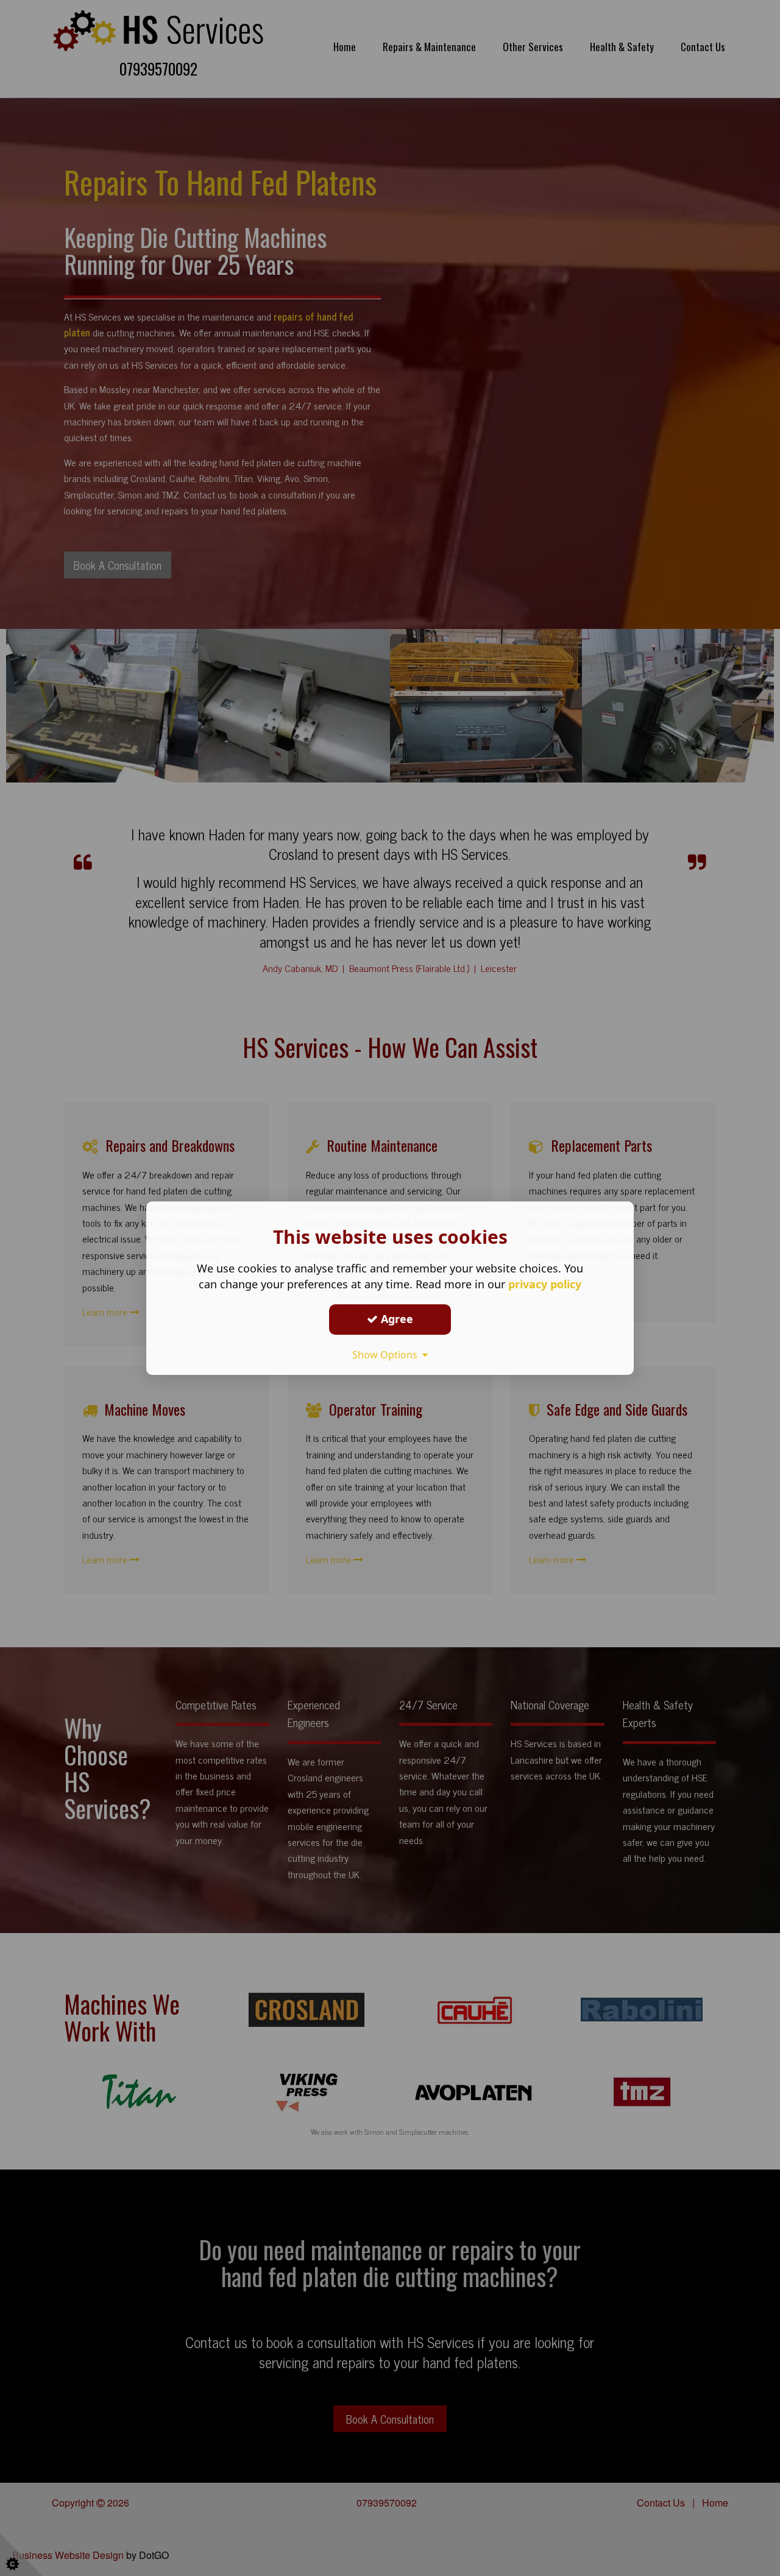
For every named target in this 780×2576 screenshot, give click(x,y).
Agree (395, 1319)
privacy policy (545, 1284)
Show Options (387, 1355)
